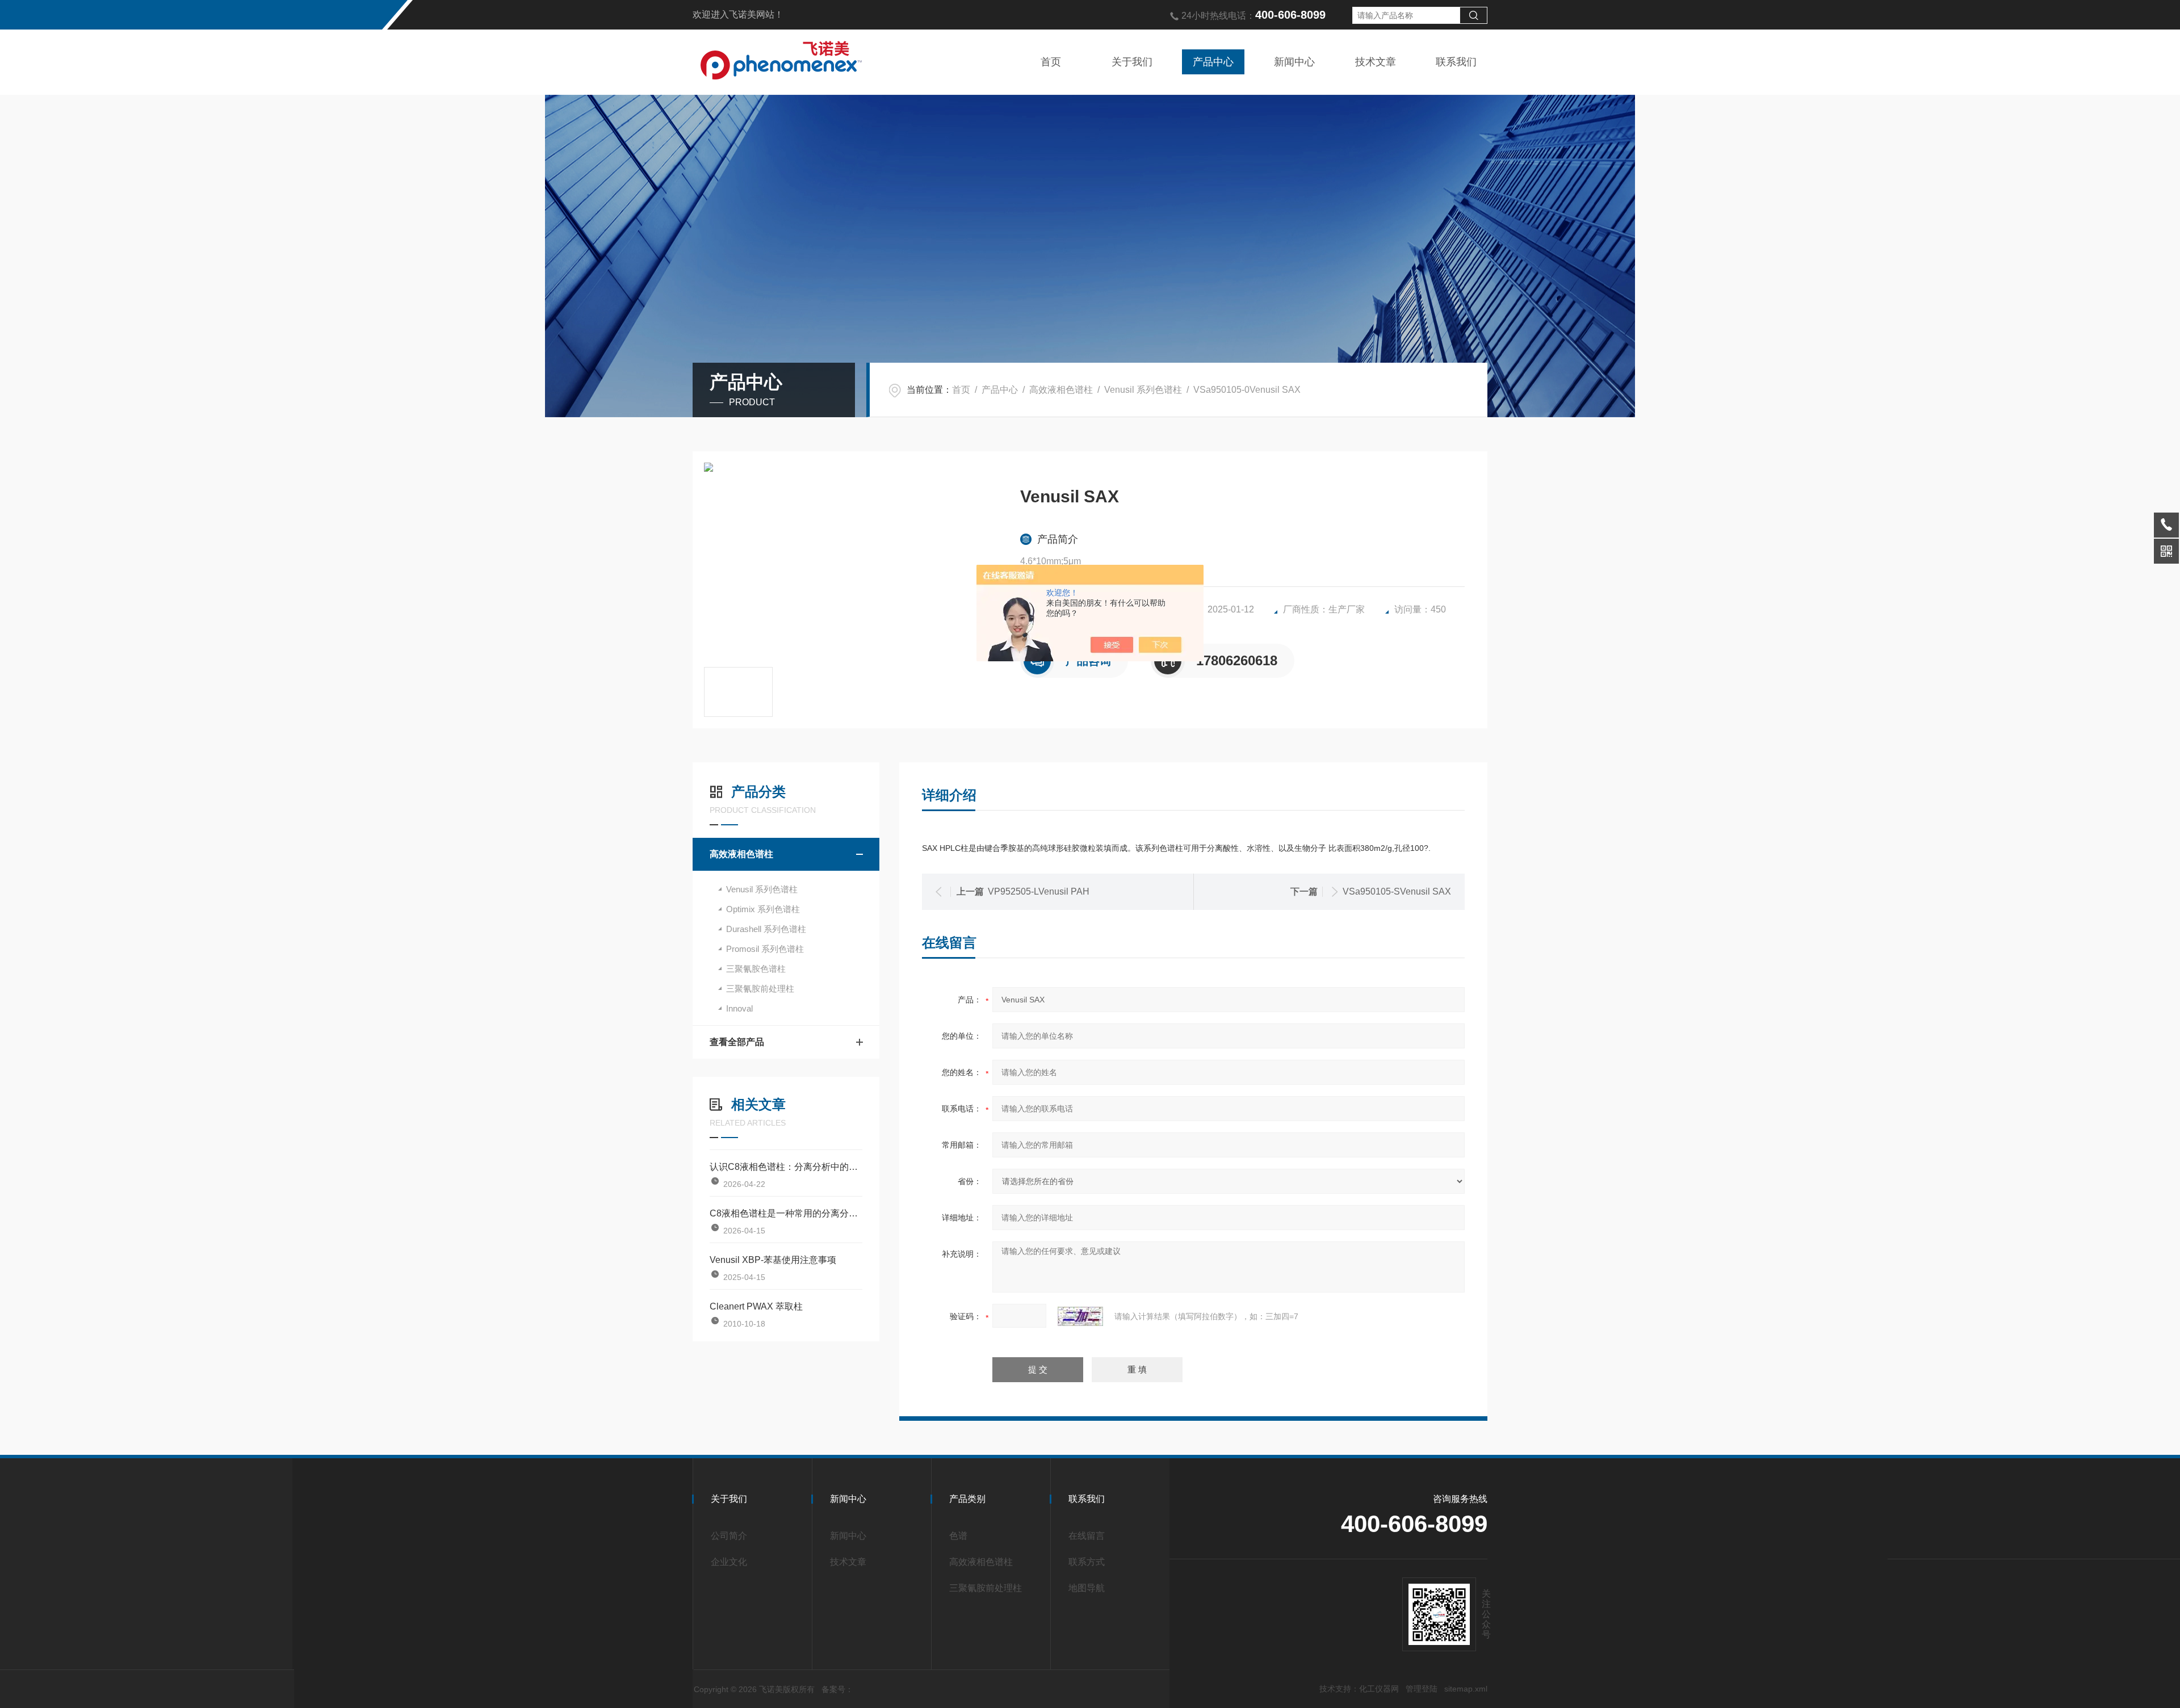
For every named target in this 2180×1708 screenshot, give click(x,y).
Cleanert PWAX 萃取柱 (756, 1306)
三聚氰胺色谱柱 (756, 969)
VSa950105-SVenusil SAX (1397, 891)
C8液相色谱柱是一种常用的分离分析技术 (786, 1213)
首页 (1051, 62)
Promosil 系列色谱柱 (765, 949)
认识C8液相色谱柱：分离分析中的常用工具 (786, 1167)
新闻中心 (1294, 62)
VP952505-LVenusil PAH (1039, 891)
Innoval (739, 1008)
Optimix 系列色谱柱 (763, 909)
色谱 (958, 1536)
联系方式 (1087, 1562)
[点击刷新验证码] (1080, 1316)
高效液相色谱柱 (1061, 390)
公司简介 (729, 1536)
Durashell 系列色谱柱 (766, 929)
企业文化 (729, 1562)
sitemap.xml (1466, 1689)
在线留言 (1087, 1536)
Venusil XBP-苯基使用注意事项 (773, 1260)
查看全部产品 (737, 1042)
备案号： (837, 1689)
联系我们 (1456, 62)
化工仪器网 (1379, 1689)
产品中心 (1213, 62)
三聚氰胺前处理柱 (760, 989)
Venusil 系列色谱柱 (1143, 390)
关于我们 (1132, 62)
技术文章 (1376, 62)
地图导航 (1087, 1588)
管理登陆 (1422, 1689)
